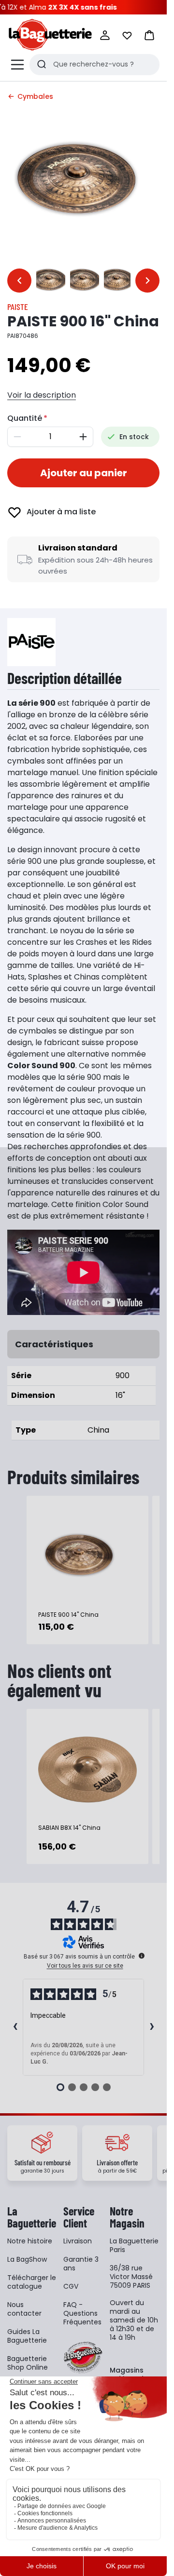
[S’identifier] (105, 35)
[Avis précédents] (15, 2027)
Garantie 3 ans (81, 2264)
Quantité (25, 418)
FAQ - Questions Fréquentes (82, 2313)
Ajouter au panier (84, 473)
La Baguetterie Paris (134, 2245)
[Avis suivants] (152, 2027)
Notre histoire (30, 2241)
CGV (71, 2286)
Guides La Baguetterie (27, 2336)
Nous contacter (24, 2309)
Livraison (78, 2241)
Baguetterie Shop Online (28, 2363)
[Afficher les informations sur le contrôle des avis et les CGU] (142, 1956)
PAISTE (18, 307)
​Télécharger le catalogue (32, 2282)
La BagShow (27, 2259)
